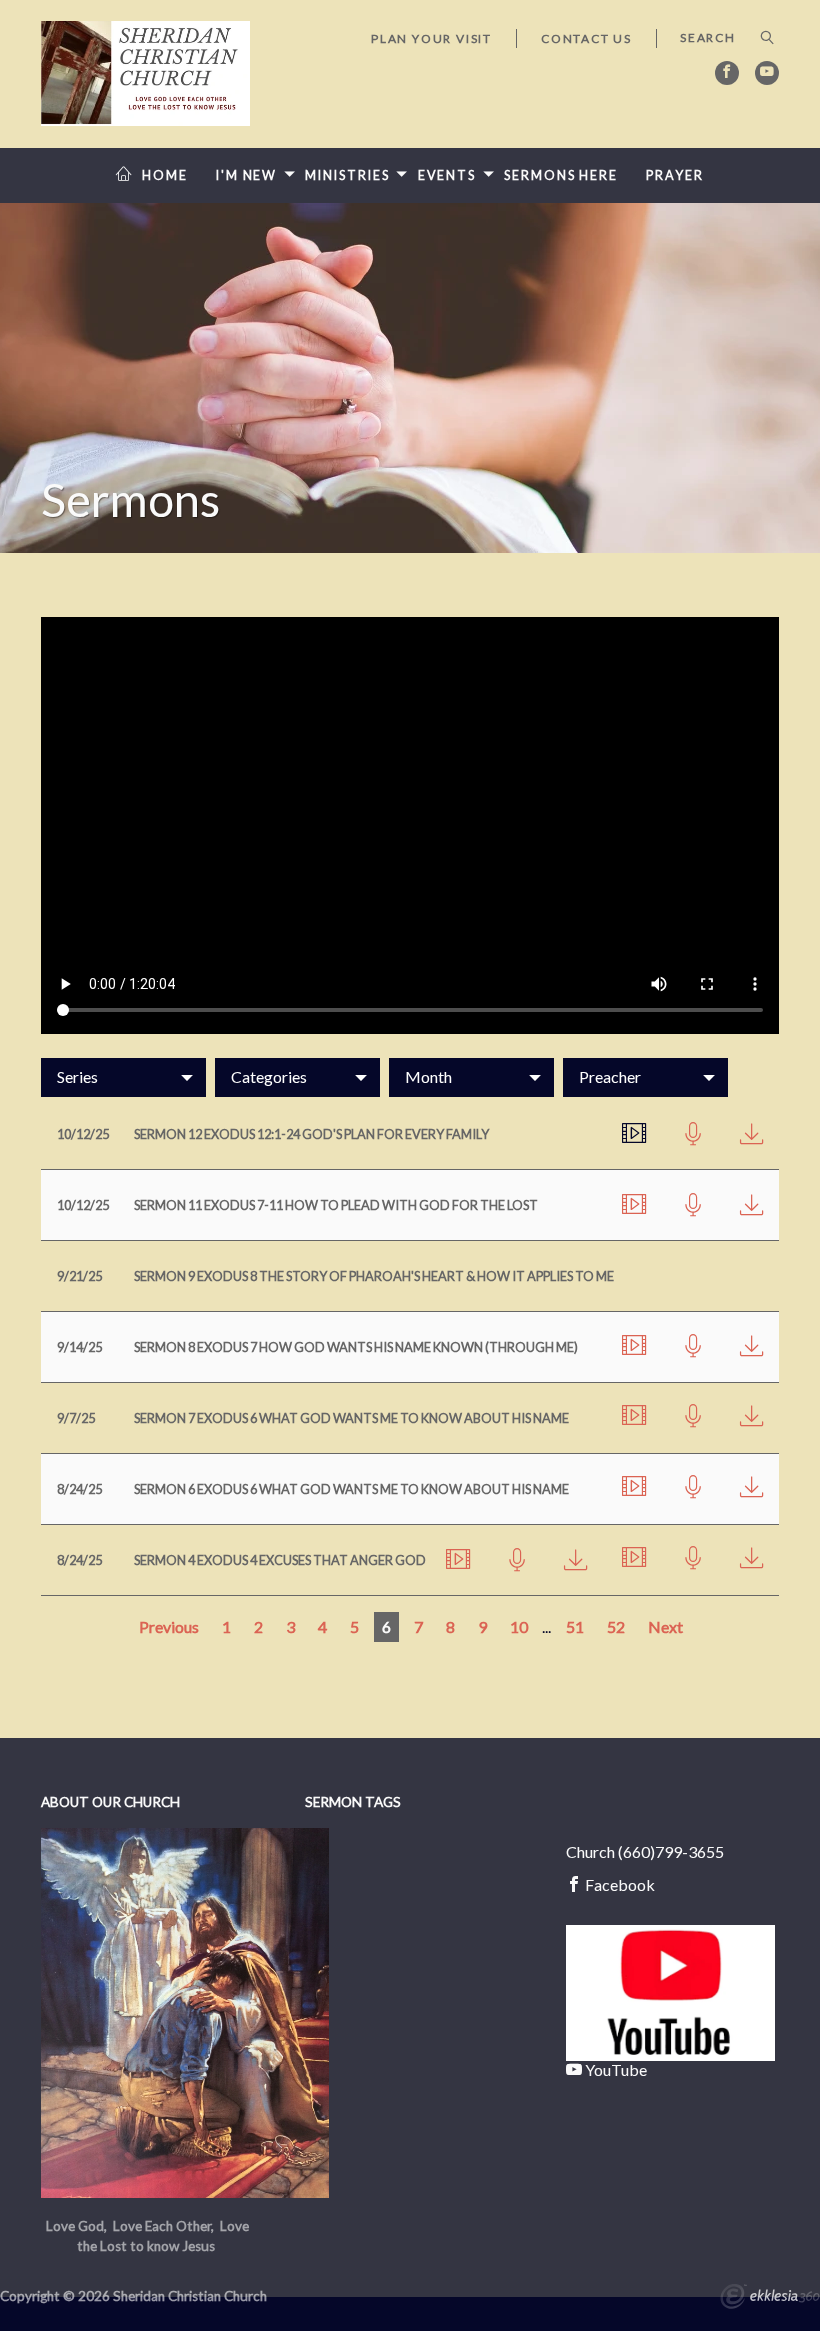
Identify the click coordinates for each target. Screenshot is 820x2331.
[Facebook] (727, 73)
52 (616, 1626)
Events (447, 175)
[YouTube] (767, 73)
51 (575, 1626)
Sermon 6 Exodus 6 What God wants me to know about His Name (351, 1489)
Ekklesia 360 (770, 2299)
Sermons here (561, 175)
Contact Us (586, 38)
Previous (169, 1626)
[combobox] (123, 1077)
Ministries (347, 175)
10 (519, 1626)
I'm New (246, 175)
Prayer (674, 175)
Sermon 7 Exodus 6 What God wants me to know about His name (351, 1418)
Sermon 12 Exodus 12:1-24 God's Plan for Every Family (311, 1134)
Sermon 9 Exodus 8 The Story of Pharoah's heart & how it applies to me (374, 1276)
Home (165, 175)
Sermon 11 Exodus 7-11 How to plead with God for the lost (336, 1205)
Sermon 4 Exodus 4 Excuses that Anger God (280, 1560)
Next (665, 1626)
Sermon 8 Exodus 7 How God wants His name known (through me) (356, 1347)
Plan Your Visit (431, 38)
